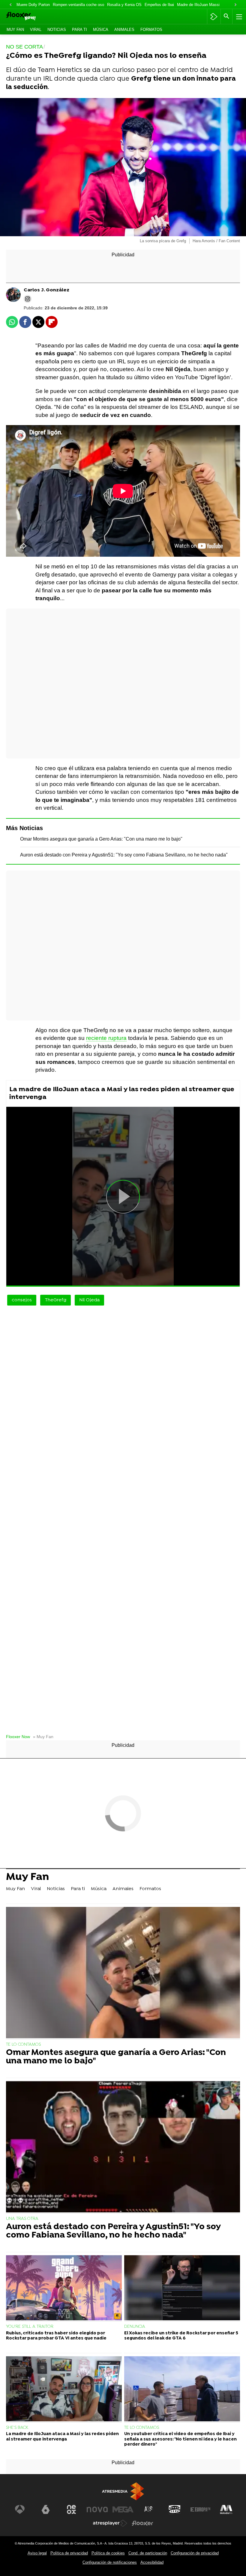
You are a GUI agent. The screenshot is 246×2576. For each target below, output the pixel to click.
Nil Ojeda (89, 1300)
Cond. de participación (148, 2553)
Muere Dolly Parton (33, 5)
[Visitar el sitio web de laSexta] (46, 2509)
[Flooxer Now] (30, 17)
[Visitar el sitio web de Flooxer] (142, 2523)
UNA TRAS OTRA (22, 2219)
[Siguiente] (235, 5)
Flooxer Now (18, 1737)
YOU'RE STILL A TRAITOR (30, 2327)
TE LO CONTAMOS (23, 2045)
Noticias (57, 30)
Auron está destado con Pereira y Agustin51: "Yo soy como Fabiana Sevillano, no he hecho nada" (124, 855)
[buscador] (226, 16)
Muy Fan (15, 30)
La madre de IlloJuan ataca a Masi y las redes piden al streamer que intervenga (122, 1093)
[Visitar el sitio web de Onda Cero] (175, 2509)
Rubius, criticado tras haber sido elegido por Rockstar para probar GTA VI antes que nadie (56, 2336)
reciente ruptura (106, 1038)
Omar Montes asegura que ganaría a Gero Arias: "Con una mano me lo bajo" (101, 839)
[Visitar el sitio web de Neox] (71, 2509)
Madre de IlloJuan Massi (198, 5)
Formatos (151, 30)
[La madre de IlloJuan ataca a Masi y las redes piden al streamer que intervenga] (64, 2389)
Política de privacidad (69, 2553)
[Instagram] (28, 299)
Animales (124, 30)
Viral (36, 30)
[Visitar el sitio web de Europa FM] (200, 2509)
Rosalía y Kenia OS (124, 5)
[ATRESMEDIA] (123, 2491)
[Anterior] (10, 5)
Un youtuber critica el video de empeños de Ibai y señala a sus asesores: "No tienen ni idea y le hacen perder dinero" (180, 2439)
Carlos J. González (46, 290)
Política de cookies (108, 2553)
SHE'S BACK (17, 2428)
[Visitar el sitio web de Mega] (123, 2509)
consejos (22, 1300)
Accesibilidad (152, 2562)
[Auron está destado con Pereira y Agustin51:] (123, 2147)
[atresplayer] (214, 16)
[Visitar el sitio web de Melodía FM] (226, 2509)
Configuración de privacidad (195, 2553)
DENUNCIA (135, 2327)
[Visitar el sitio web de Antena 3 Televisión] (20, 2509)
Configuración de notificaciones (110, 2562)
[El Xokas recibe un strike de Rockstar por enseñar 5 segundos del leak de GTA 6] (182, 2288)
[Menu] (238, 16)
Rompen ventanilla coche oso (78, 5)
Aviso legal (37, 2553)
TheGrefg (55, 1300)
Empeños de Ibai (159, 5)
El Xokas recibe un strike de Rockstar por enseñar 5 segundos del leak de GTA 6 (181, 2336)
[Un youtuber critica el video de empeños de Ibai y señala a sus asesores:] (182, 2389)
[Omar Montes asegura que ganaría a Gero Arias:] (123, 1973)
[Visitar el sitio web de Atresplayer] (110, 2523)
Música (101, 30)
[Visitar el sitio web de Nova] (97, 2509)
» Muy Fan (43, 1737)
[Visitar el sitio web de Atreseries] (149, 2509)
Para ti (79, 30)
